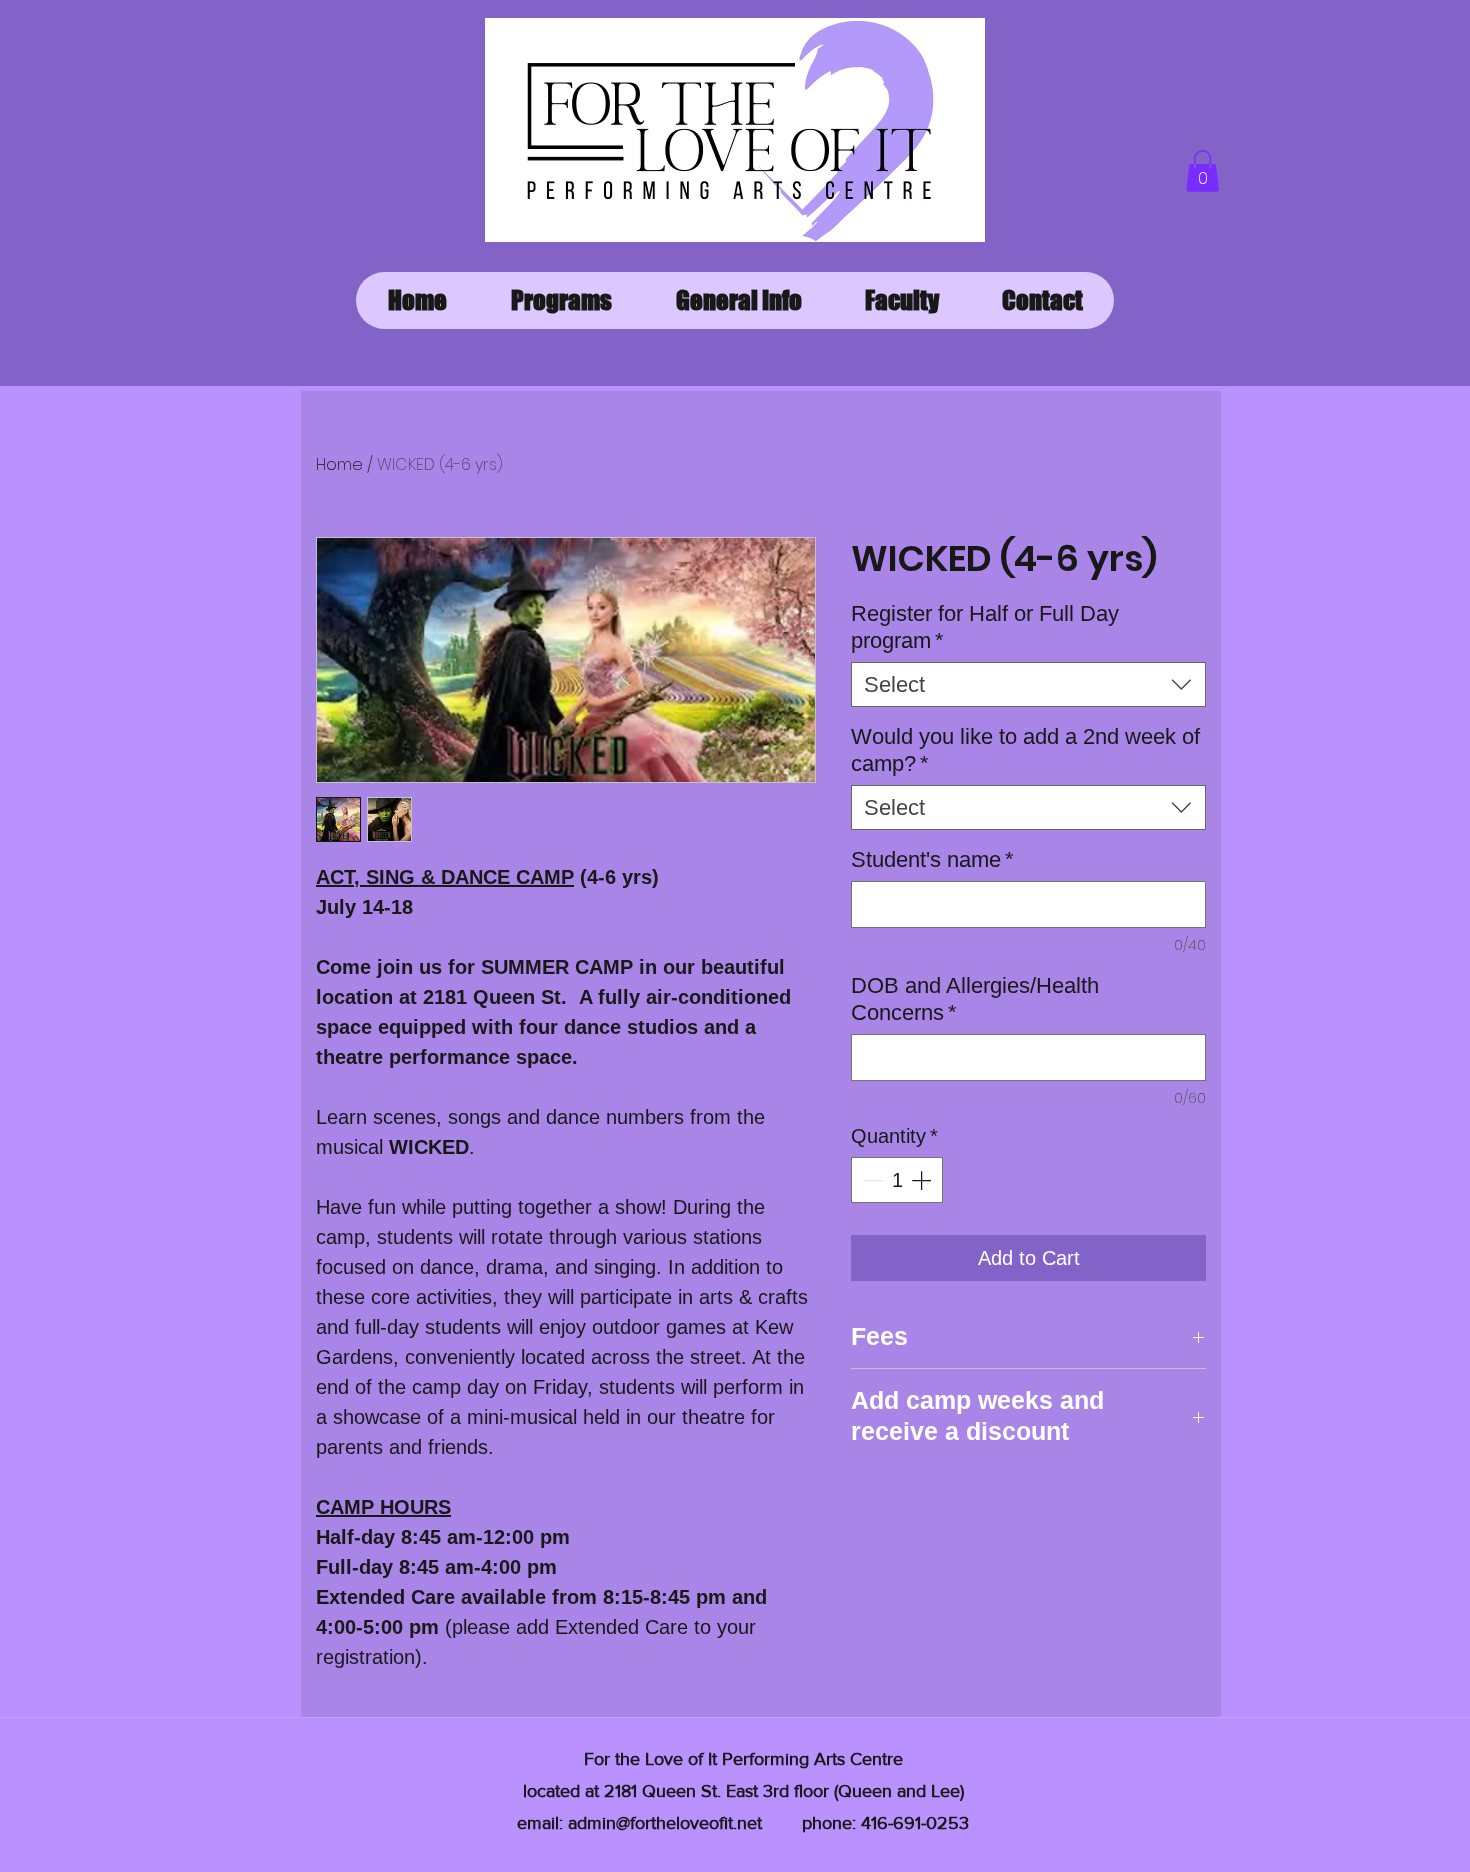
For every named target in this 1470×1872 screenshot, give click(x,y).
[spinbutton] (897, 1180)
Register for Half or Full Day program (985, 627)
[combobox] (1028, 684)
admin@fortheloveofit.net (665, 1823)
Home (339, 464)
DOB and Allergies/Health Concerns (975, 999)
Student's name (932, 859)
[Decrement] (871, 1180)
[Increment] (923, 1180)
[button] (1202, 171)
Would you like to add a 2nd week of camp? (1025, 750)
